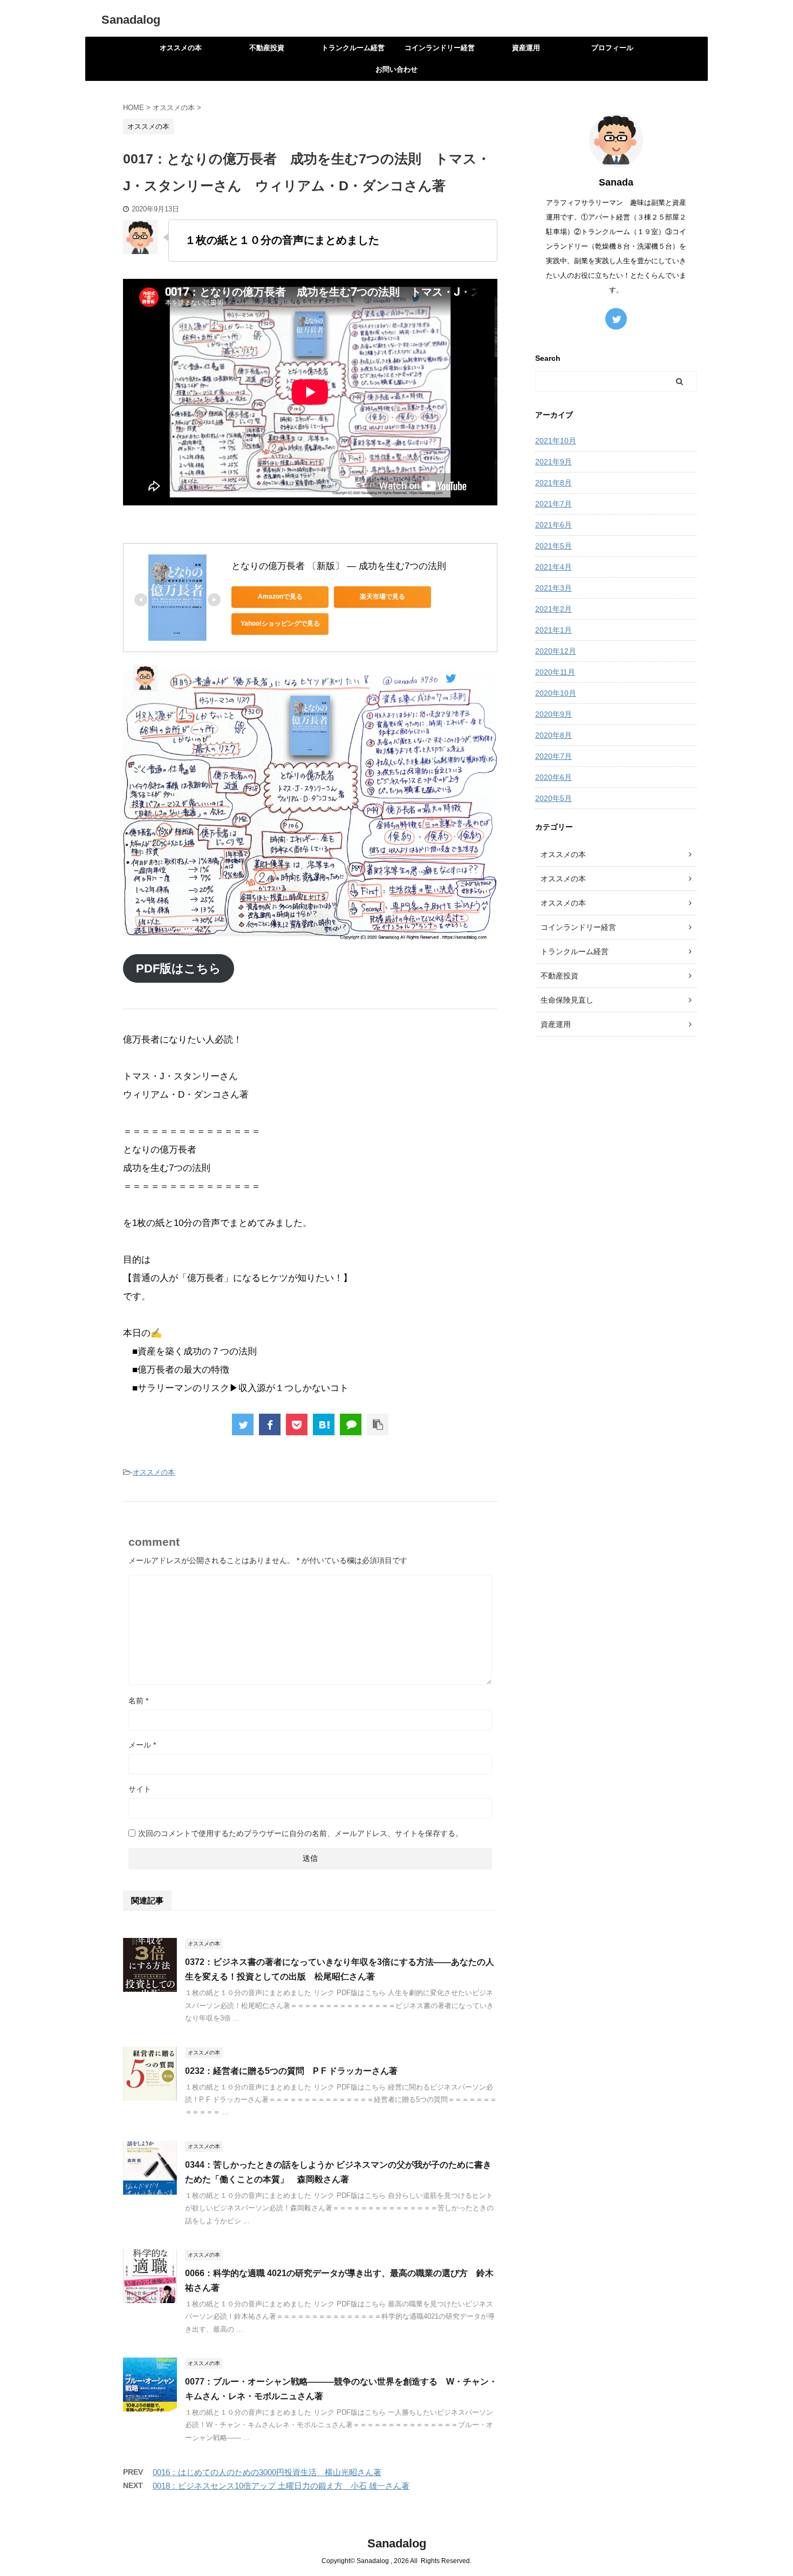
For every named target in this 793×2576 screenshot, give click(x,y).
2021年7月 (553, 504)
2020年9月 (553, 714)
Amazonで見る (280, 597)
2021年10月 (556, 441)
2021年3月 (553, 588)
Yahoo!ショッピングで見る (280, 624)
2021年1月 (553, 630)
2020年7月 (553, 756)
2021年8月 (553, 483)
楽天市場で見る (382, 597)
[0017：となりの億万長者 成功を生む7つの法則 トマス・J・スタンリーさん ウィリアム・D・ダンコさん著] (324, 1424)
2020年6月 (553, 777)
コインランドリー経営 (440, 48)
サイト (140, 1789)
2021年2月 (553, 609)
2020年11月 (555, 672)
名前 (138, 1701)
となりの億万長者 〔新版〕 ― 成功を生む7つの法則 (339, 566)
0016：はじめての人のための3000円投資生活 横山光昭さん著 (267, 2472)
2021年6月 (553, 525)
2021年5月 (553, 546)
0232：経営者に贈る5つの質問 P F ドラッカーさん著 (291, 2071)
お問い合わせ (396, 69)
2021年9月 (553, 462)
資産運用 (526, 48)
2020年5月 (553, 798)
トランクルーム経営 (353, 48)
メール (142, 1745)
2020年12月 (556, 651)
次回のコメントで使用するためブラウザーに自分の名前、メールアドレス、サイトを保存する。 (300, 1833)
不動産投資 (267, 48)
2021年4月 (553, 567)
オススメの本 (181, 48)
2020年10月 (556, 693)
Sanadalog (131, 20)
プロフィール (612, 48)
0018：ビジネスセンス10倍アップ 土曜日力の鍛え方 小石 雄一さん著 (281, 2486)
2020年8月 (553, 735)
